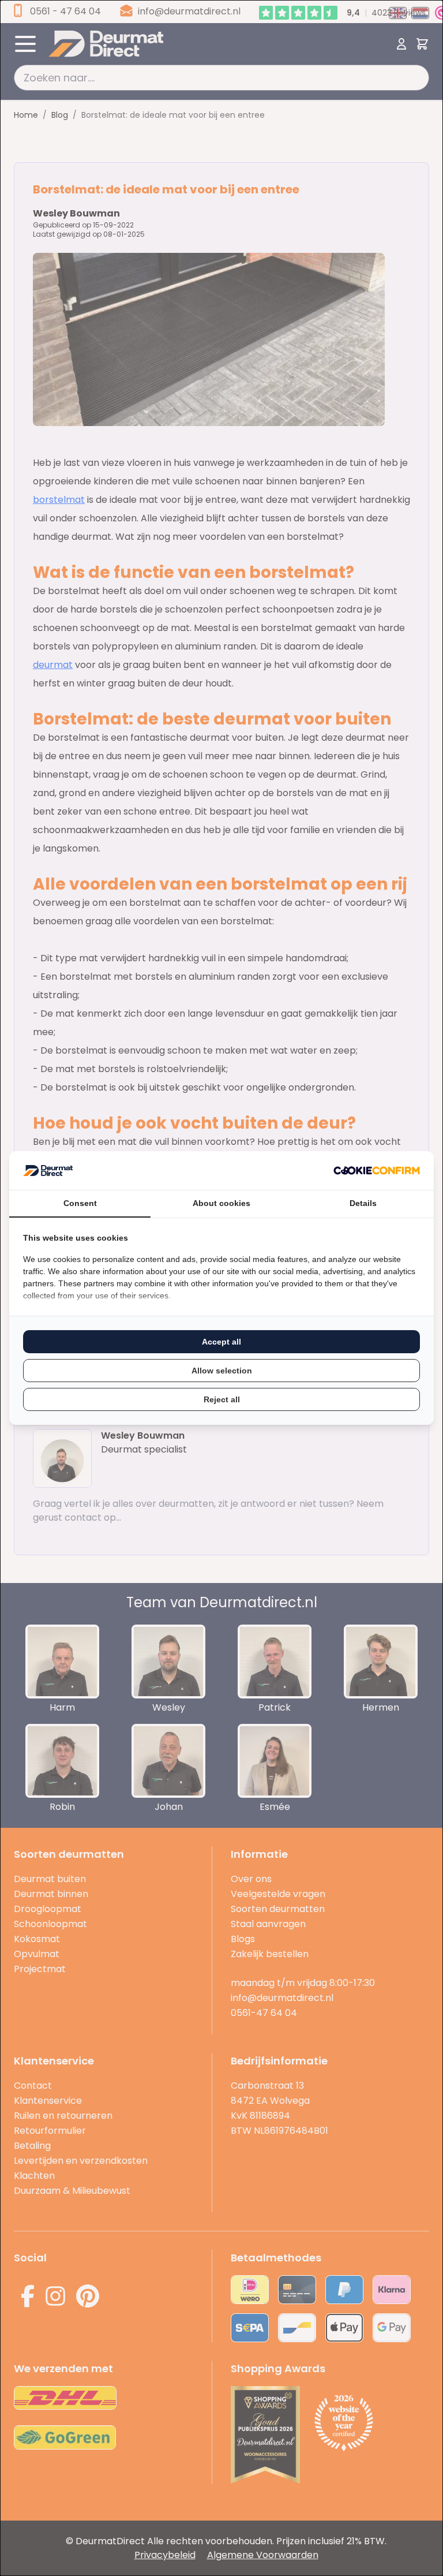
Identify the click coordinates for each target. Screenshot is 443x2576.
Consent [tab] (80, 1203)
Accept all (221, 1342)
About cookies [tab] (221, 1203)
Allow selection (222, 1371)
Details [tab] (363, 1203)
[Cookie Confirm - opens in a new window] (377, 1171)
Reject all (222, 1399)
